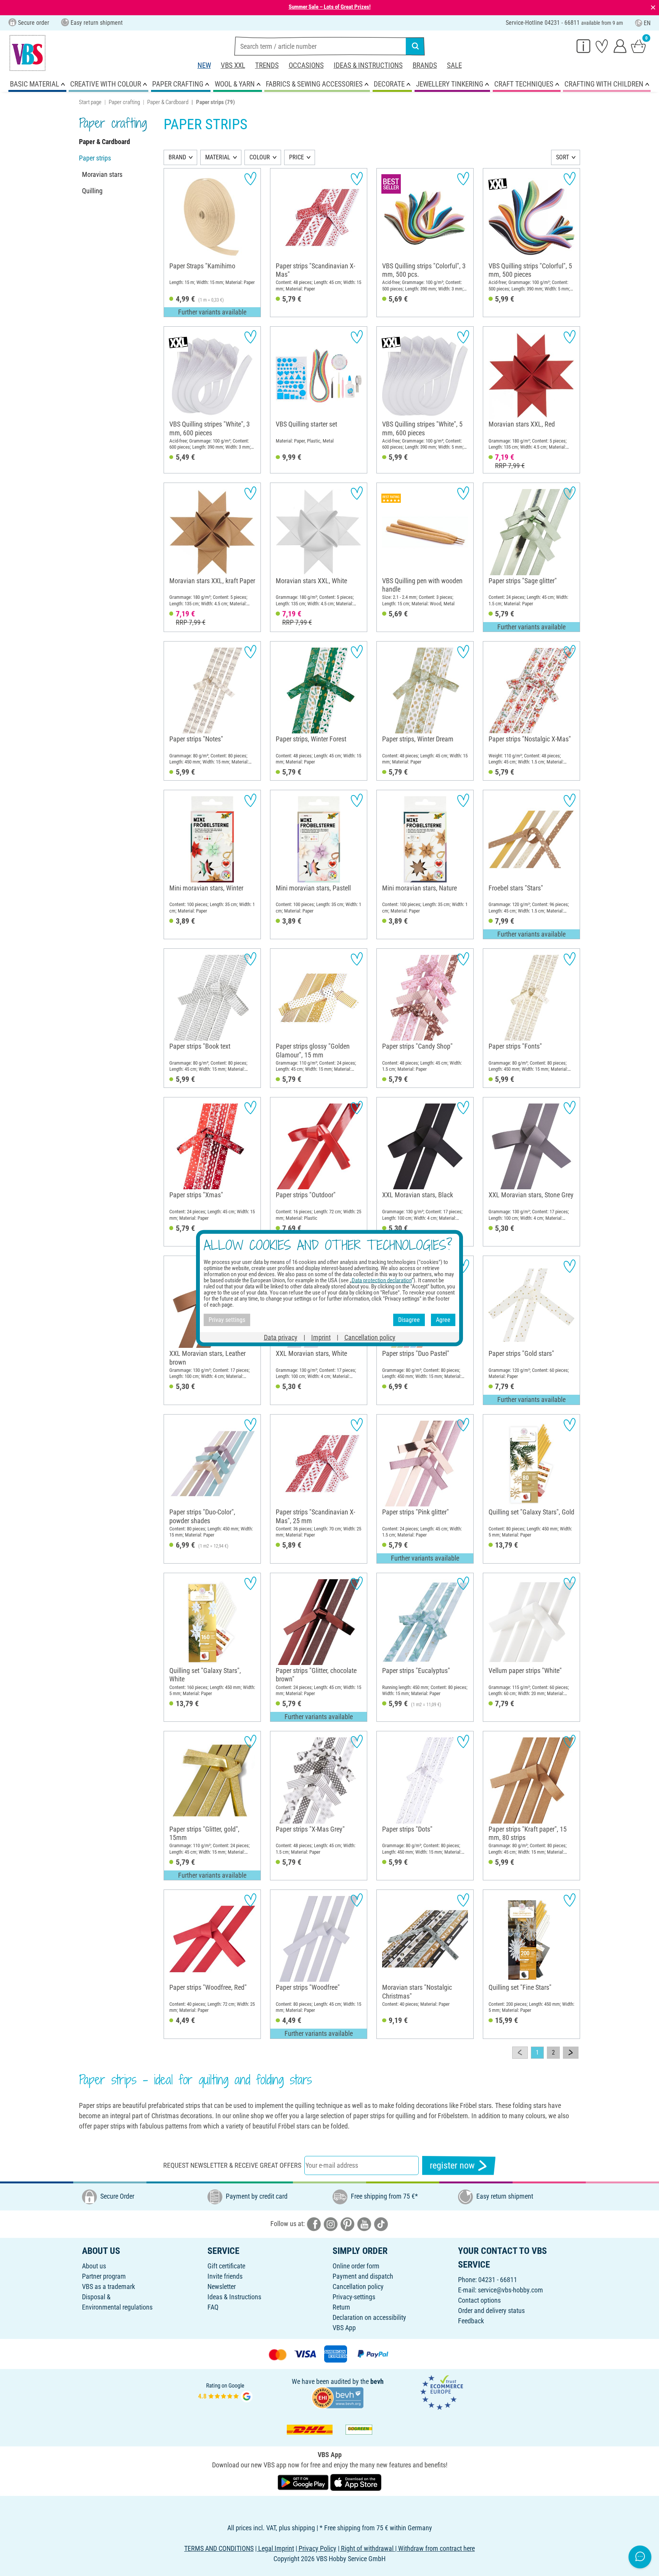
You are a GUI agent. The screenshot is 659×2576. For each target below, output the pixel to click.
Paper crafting (124, 102)
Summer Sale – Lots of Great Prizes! (330, 7)
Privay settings (227, 1320)
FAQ (213, 2307)
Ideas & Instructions (368, 65)
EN (647, 23)
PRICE (297, 157)
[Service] (583, 46)
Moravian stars (102, 174)
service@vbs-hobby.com (510, 2290)
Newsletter (222, 2286)
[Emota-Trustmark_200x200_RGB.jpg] (442, 2392)
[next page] (571, 2053)
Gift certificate (226, 2266)
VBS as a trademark (108, 2286)
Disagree (409, 1320)
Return (341, 2307)
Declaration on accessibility (369, 2317)
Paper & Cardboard (168, 102)
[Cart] (638, 46)
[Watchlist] (602, 46)
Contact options (479, 2300)
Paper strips (95, 158)
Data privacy (281, 1337)
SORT (563, 157)
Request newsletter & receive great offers (232, 2165)
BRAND (177, 157)
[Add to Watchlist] (250, 179)
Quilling (92, 191)
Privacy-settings (354, 2297)
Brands (425, 65)
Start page (90, 102)
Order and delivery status (491, 2311)
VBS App (344, 2328)
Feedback (471, 2321)
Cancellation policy (358, 2286)
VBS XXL (233, 65)
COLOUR (260, 157)
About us (94, 2266)
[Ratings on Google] (225, 2392)
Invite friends (225, 2276)
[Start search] (415, 46)
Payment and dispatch (363, 2276)
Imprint (321, 1337)
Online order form (356, 2266)
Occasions (306, 65)
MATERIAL (218, 157)
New (204, 65)
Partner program (104, 2276)
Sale (454, 65)
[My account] (620, 46)
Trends (267, 65)
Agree (443, 1320)
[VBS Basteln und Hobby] (27, 53)
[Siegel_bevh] (338, 2397)
